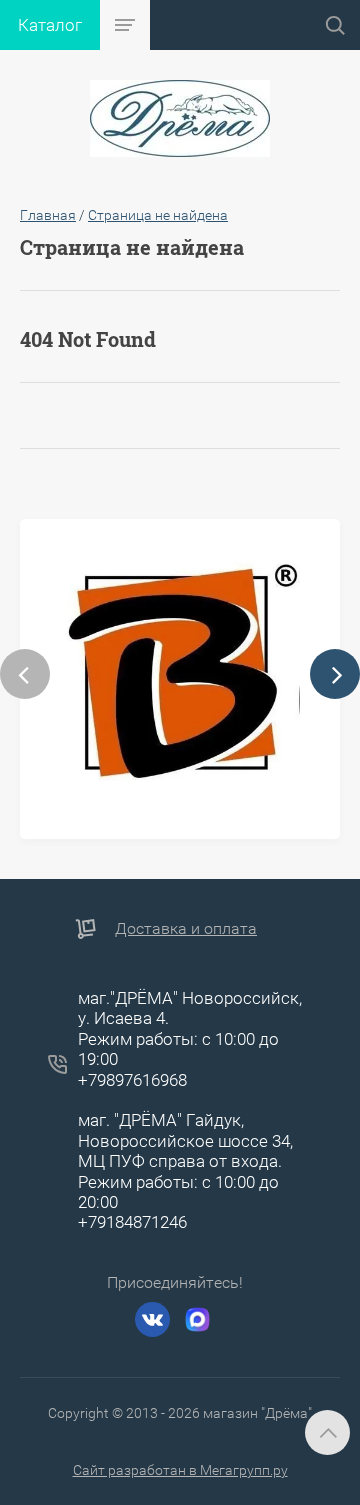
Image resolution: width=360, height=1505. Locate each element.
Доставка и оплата (186, 928)
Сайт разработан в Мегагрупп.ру (180, 1470)
